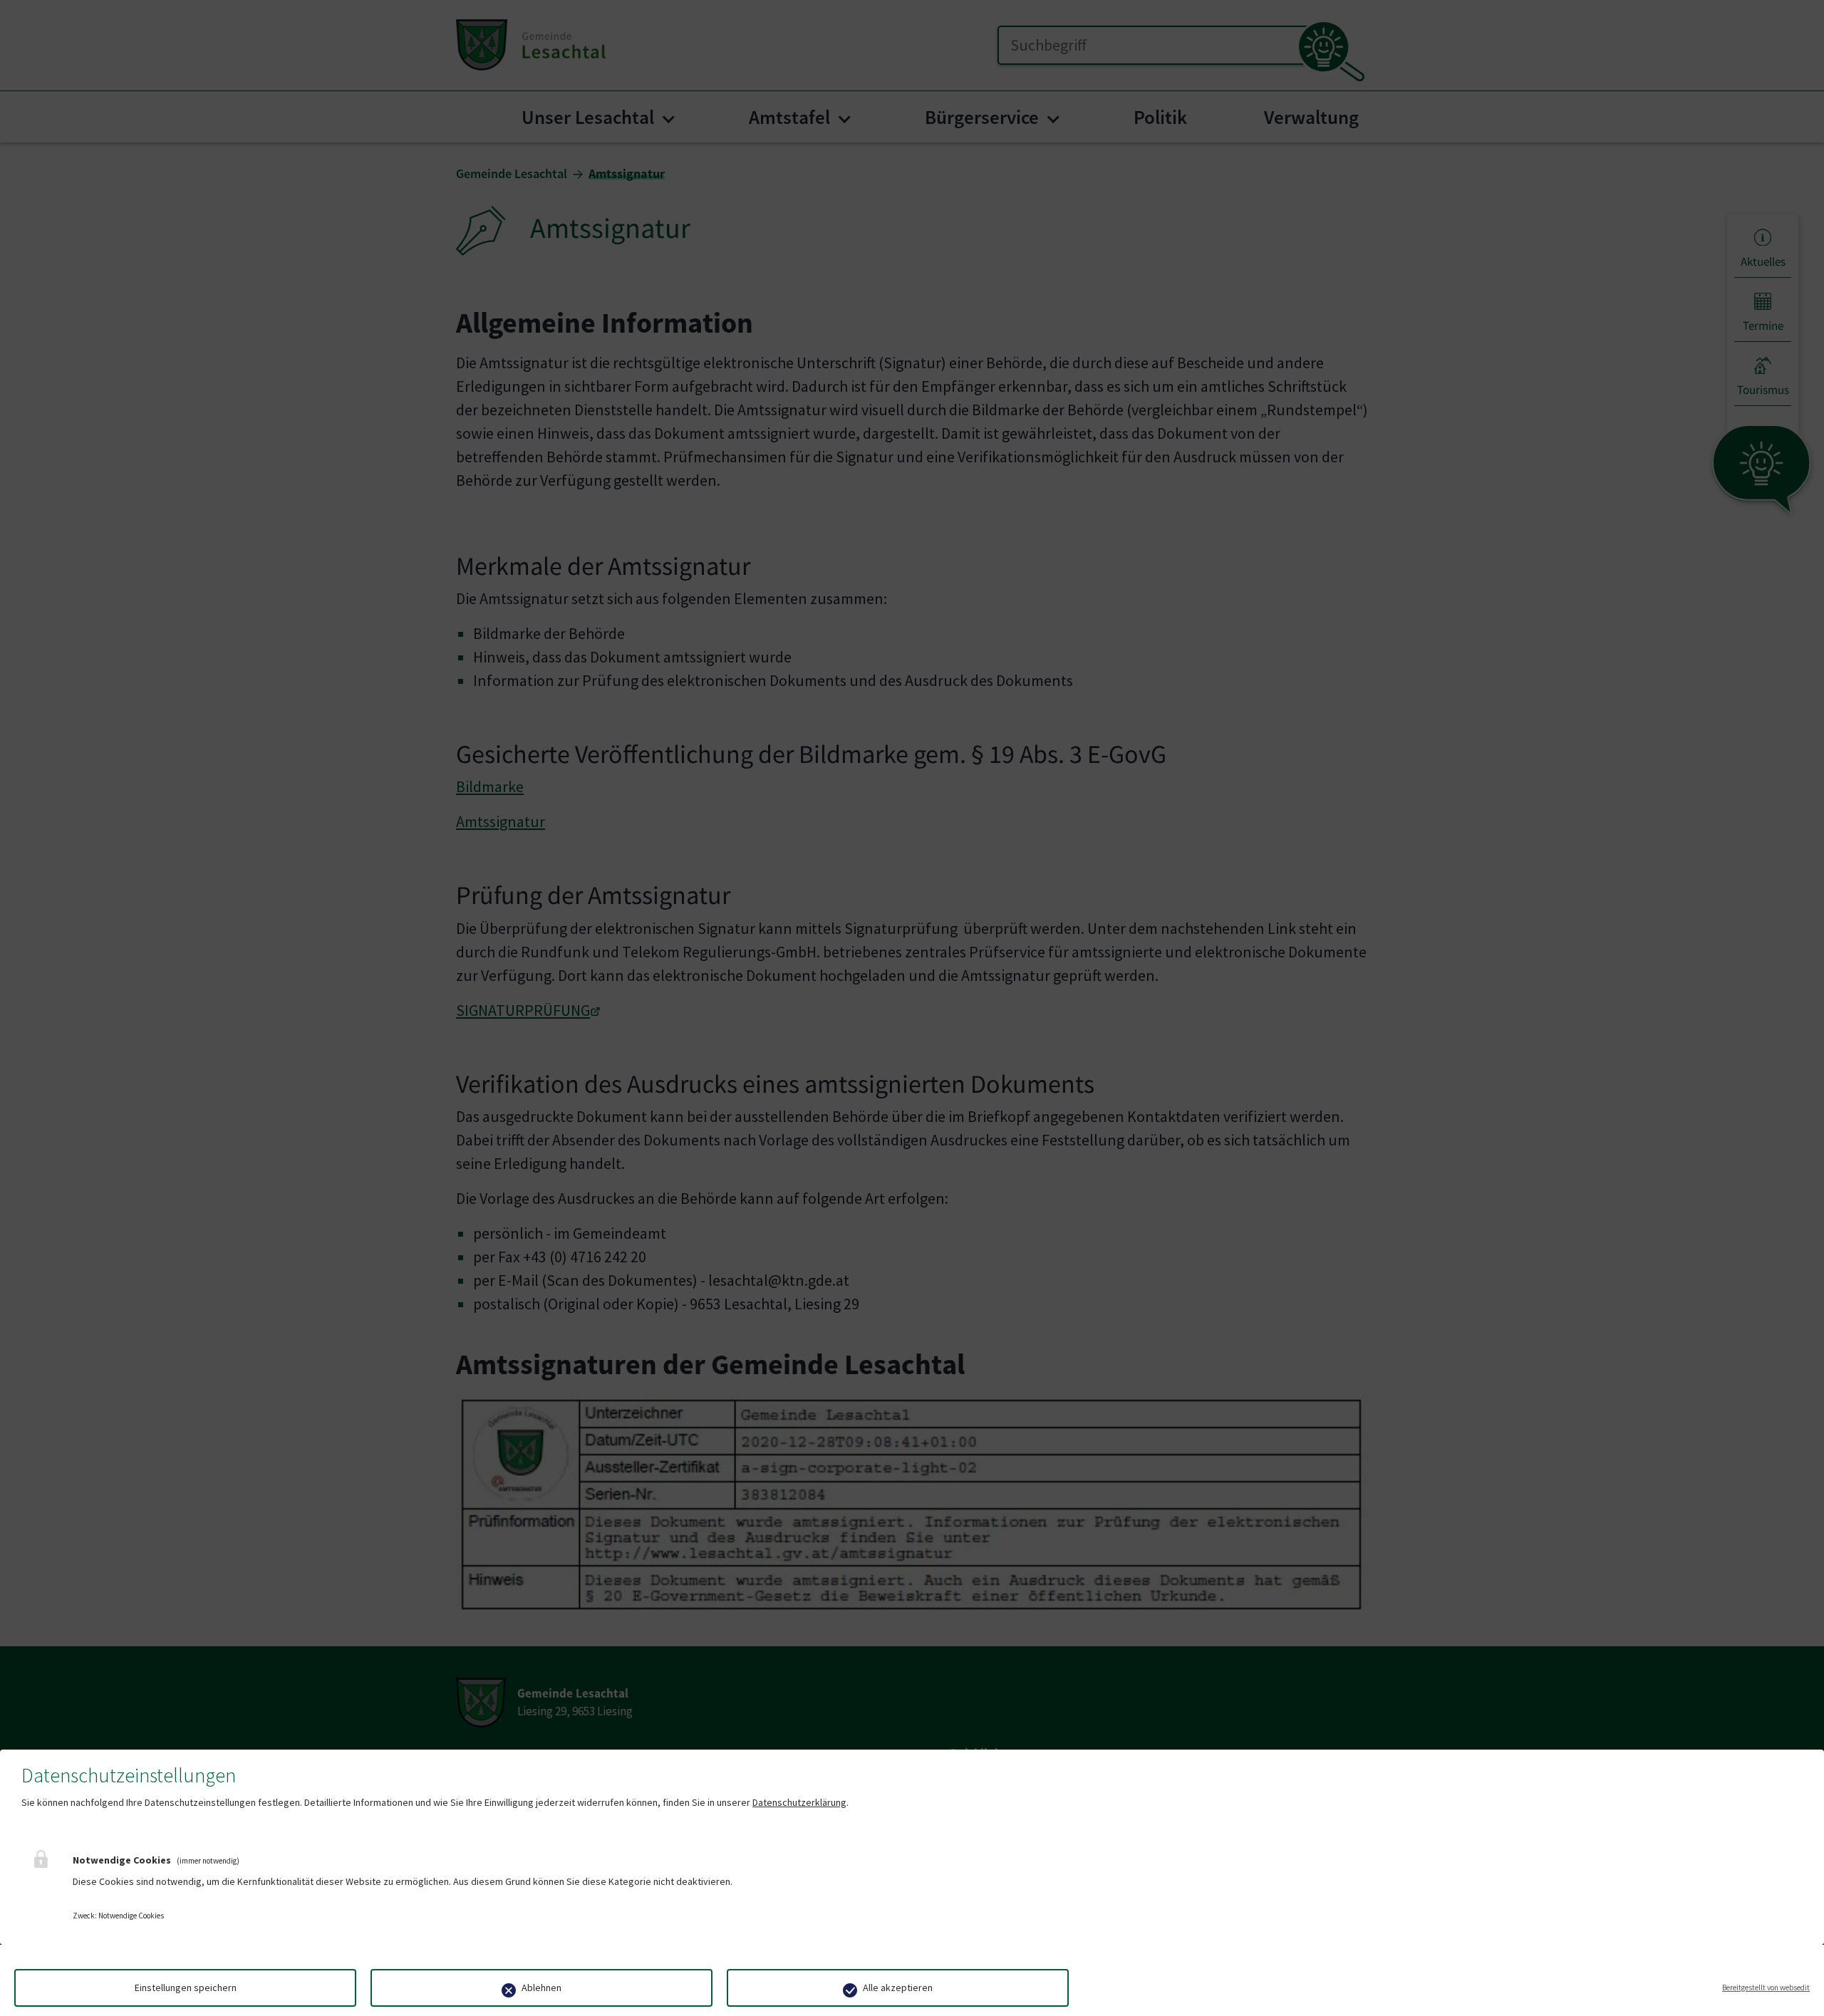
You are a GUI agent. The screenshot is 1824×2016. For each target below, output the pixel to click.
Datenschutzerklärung (799, 1802)
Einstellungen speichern (186, 1988)
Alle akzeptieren (898, 1988)
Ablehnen (541, 1988)
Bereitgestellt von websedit (1766, 1988)
